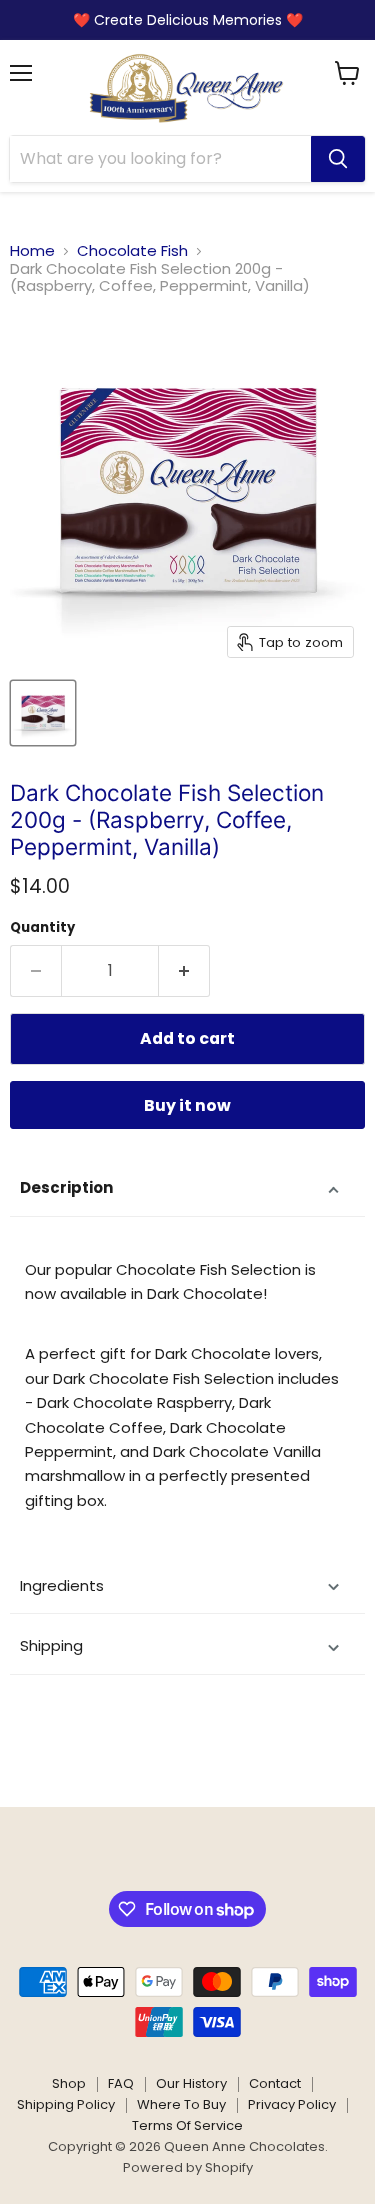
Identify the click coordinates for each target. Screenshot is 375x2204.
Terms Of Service (187, 2125)
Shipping (51, 1645)
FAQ (121, 2083)
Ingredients (62, 1585)
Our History (191, 2083)
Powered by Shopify (188, 2167)
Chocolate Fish (132, 250)
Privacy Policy (292, 2104)
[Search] (338, 159)
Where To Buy (181, 2104)
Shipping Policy (66, 2104)
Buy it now (187, 1105)
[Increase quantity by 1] (184, 971)
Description (66, 1187)
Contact (275, 2083)
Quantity (42, 927)
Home (32, 250)
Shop (69, 2083)
